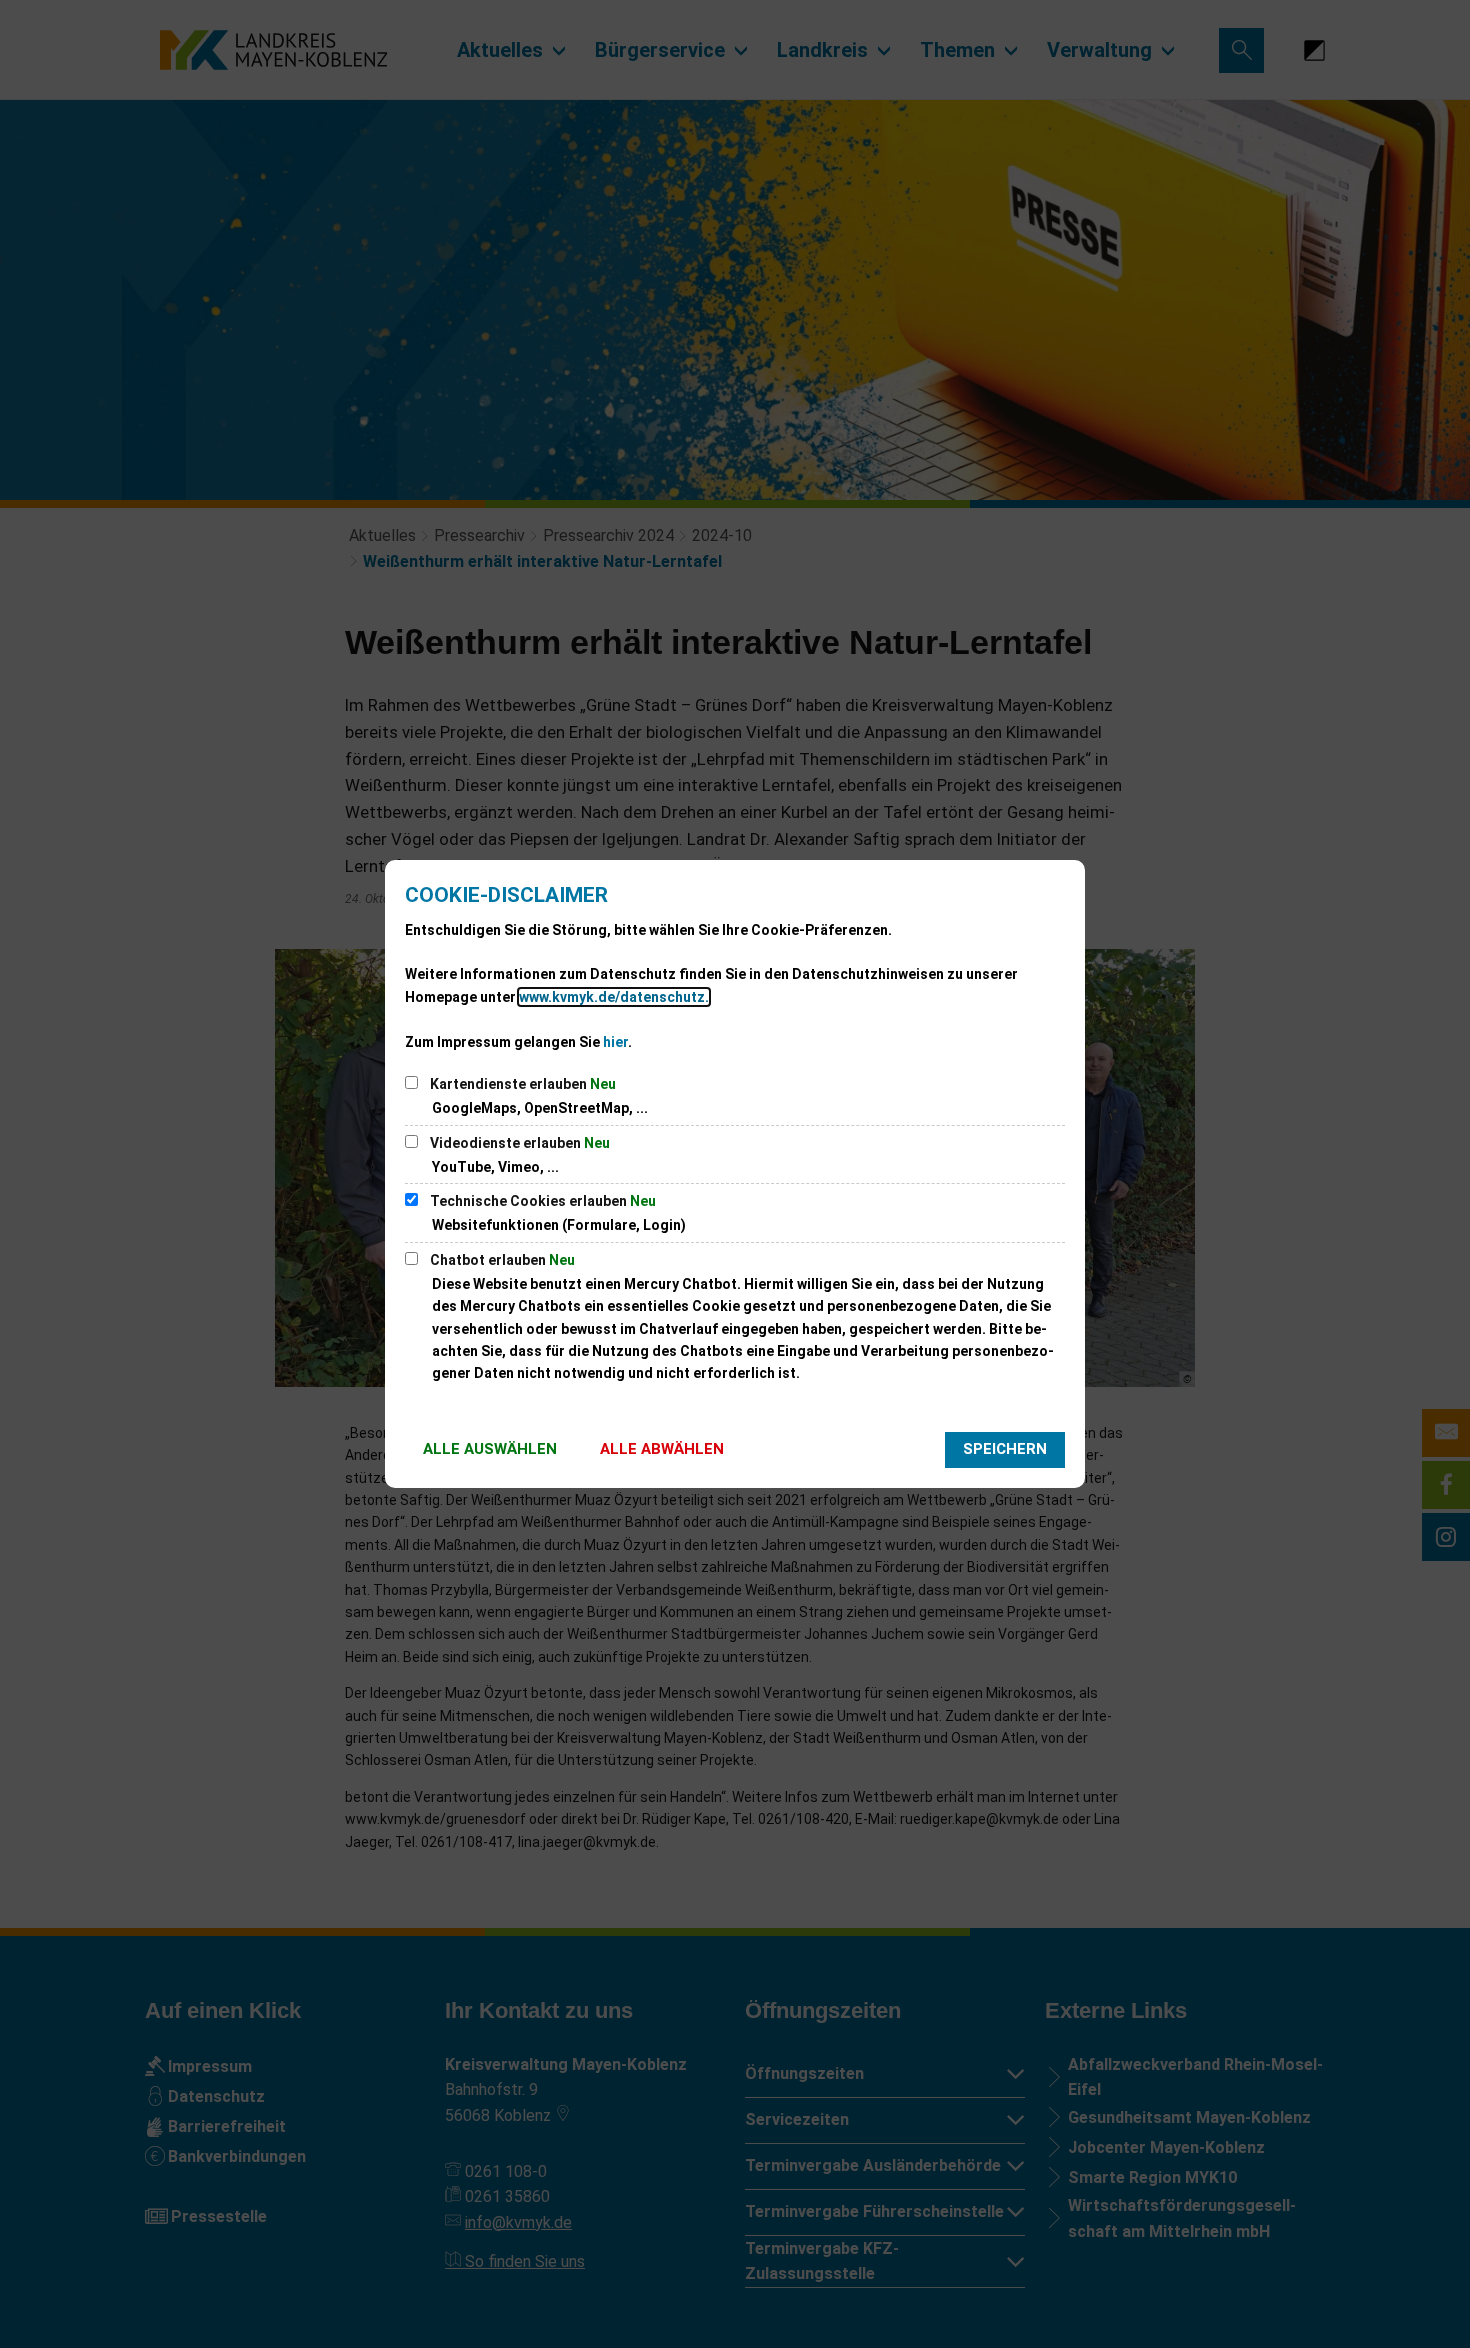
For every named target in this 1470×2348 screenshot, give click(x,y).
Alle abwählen (662, 1449)
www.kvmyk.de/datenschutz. (614, 997)
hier (615, 1042)
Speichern (1005, 1449)
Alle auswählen (490, 1449)
